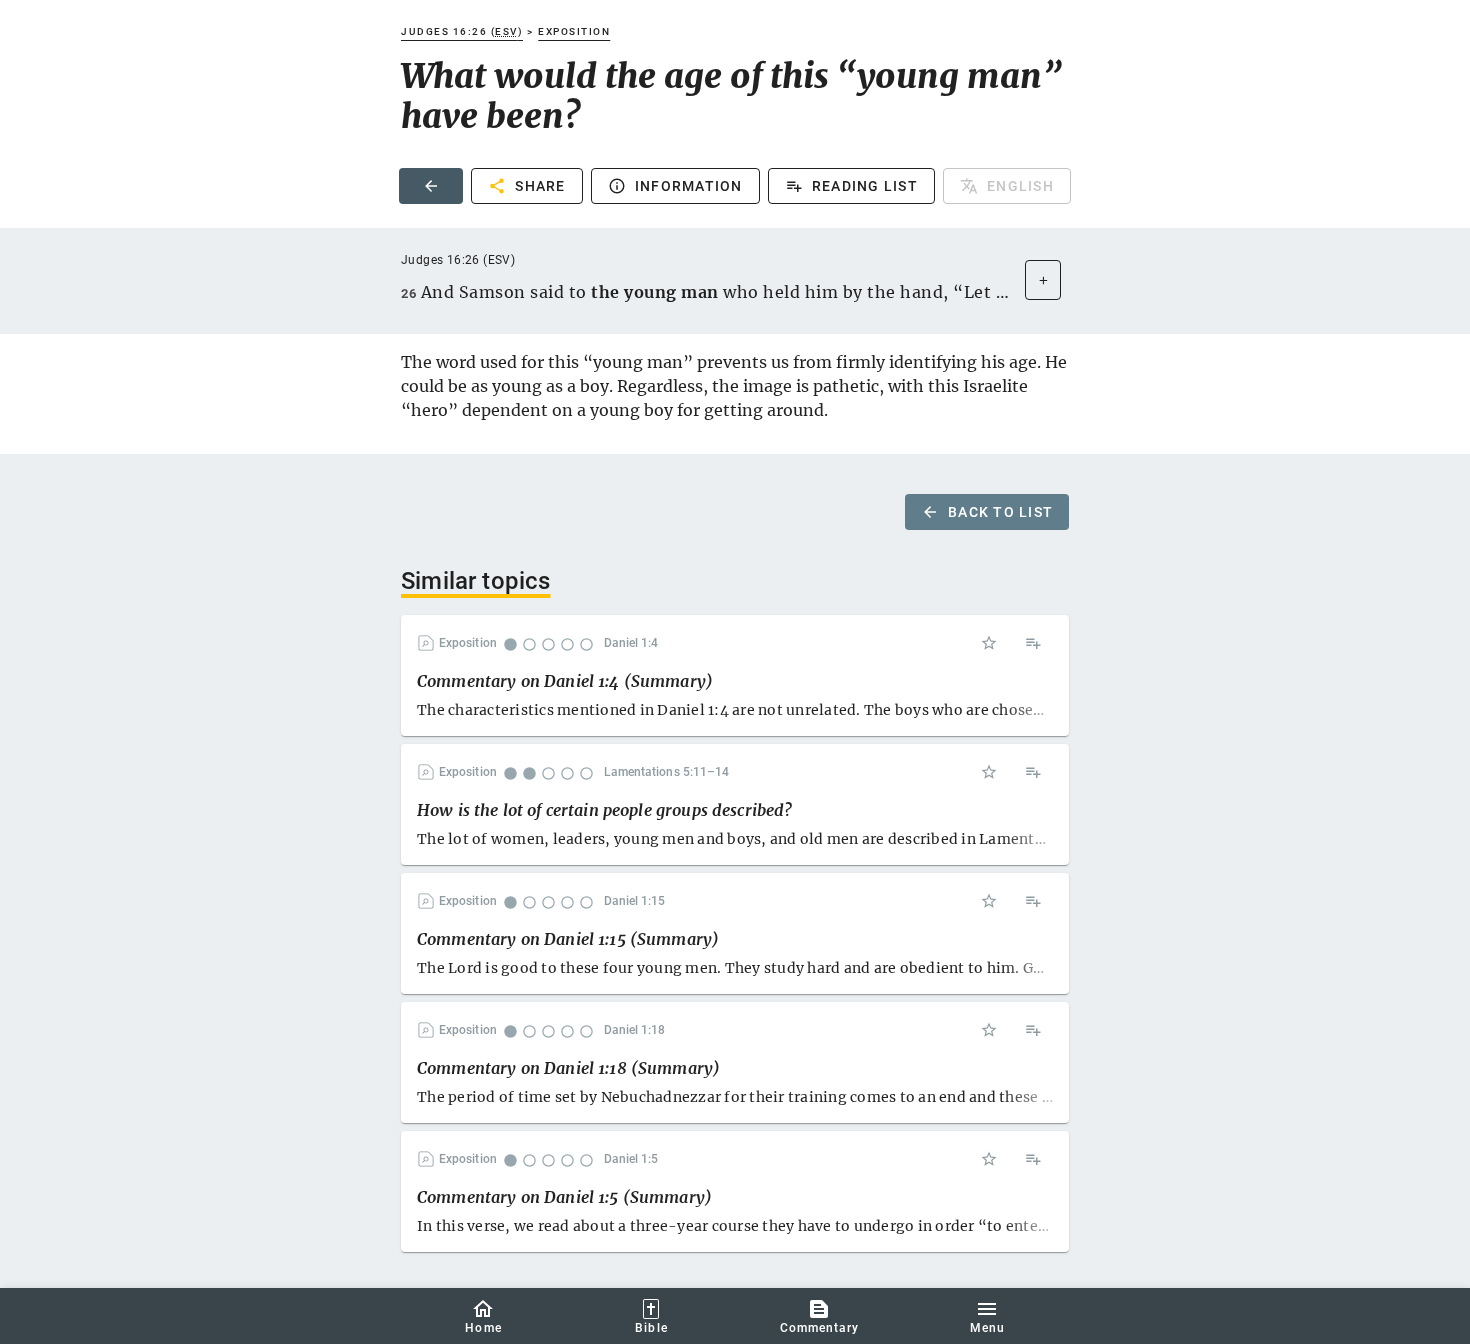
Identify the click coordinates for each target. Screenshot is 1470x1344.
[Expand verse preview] (1043, 280)
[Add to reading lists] (1033, 643)
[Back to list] (431, 186)
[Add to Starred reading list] (989, 643)
